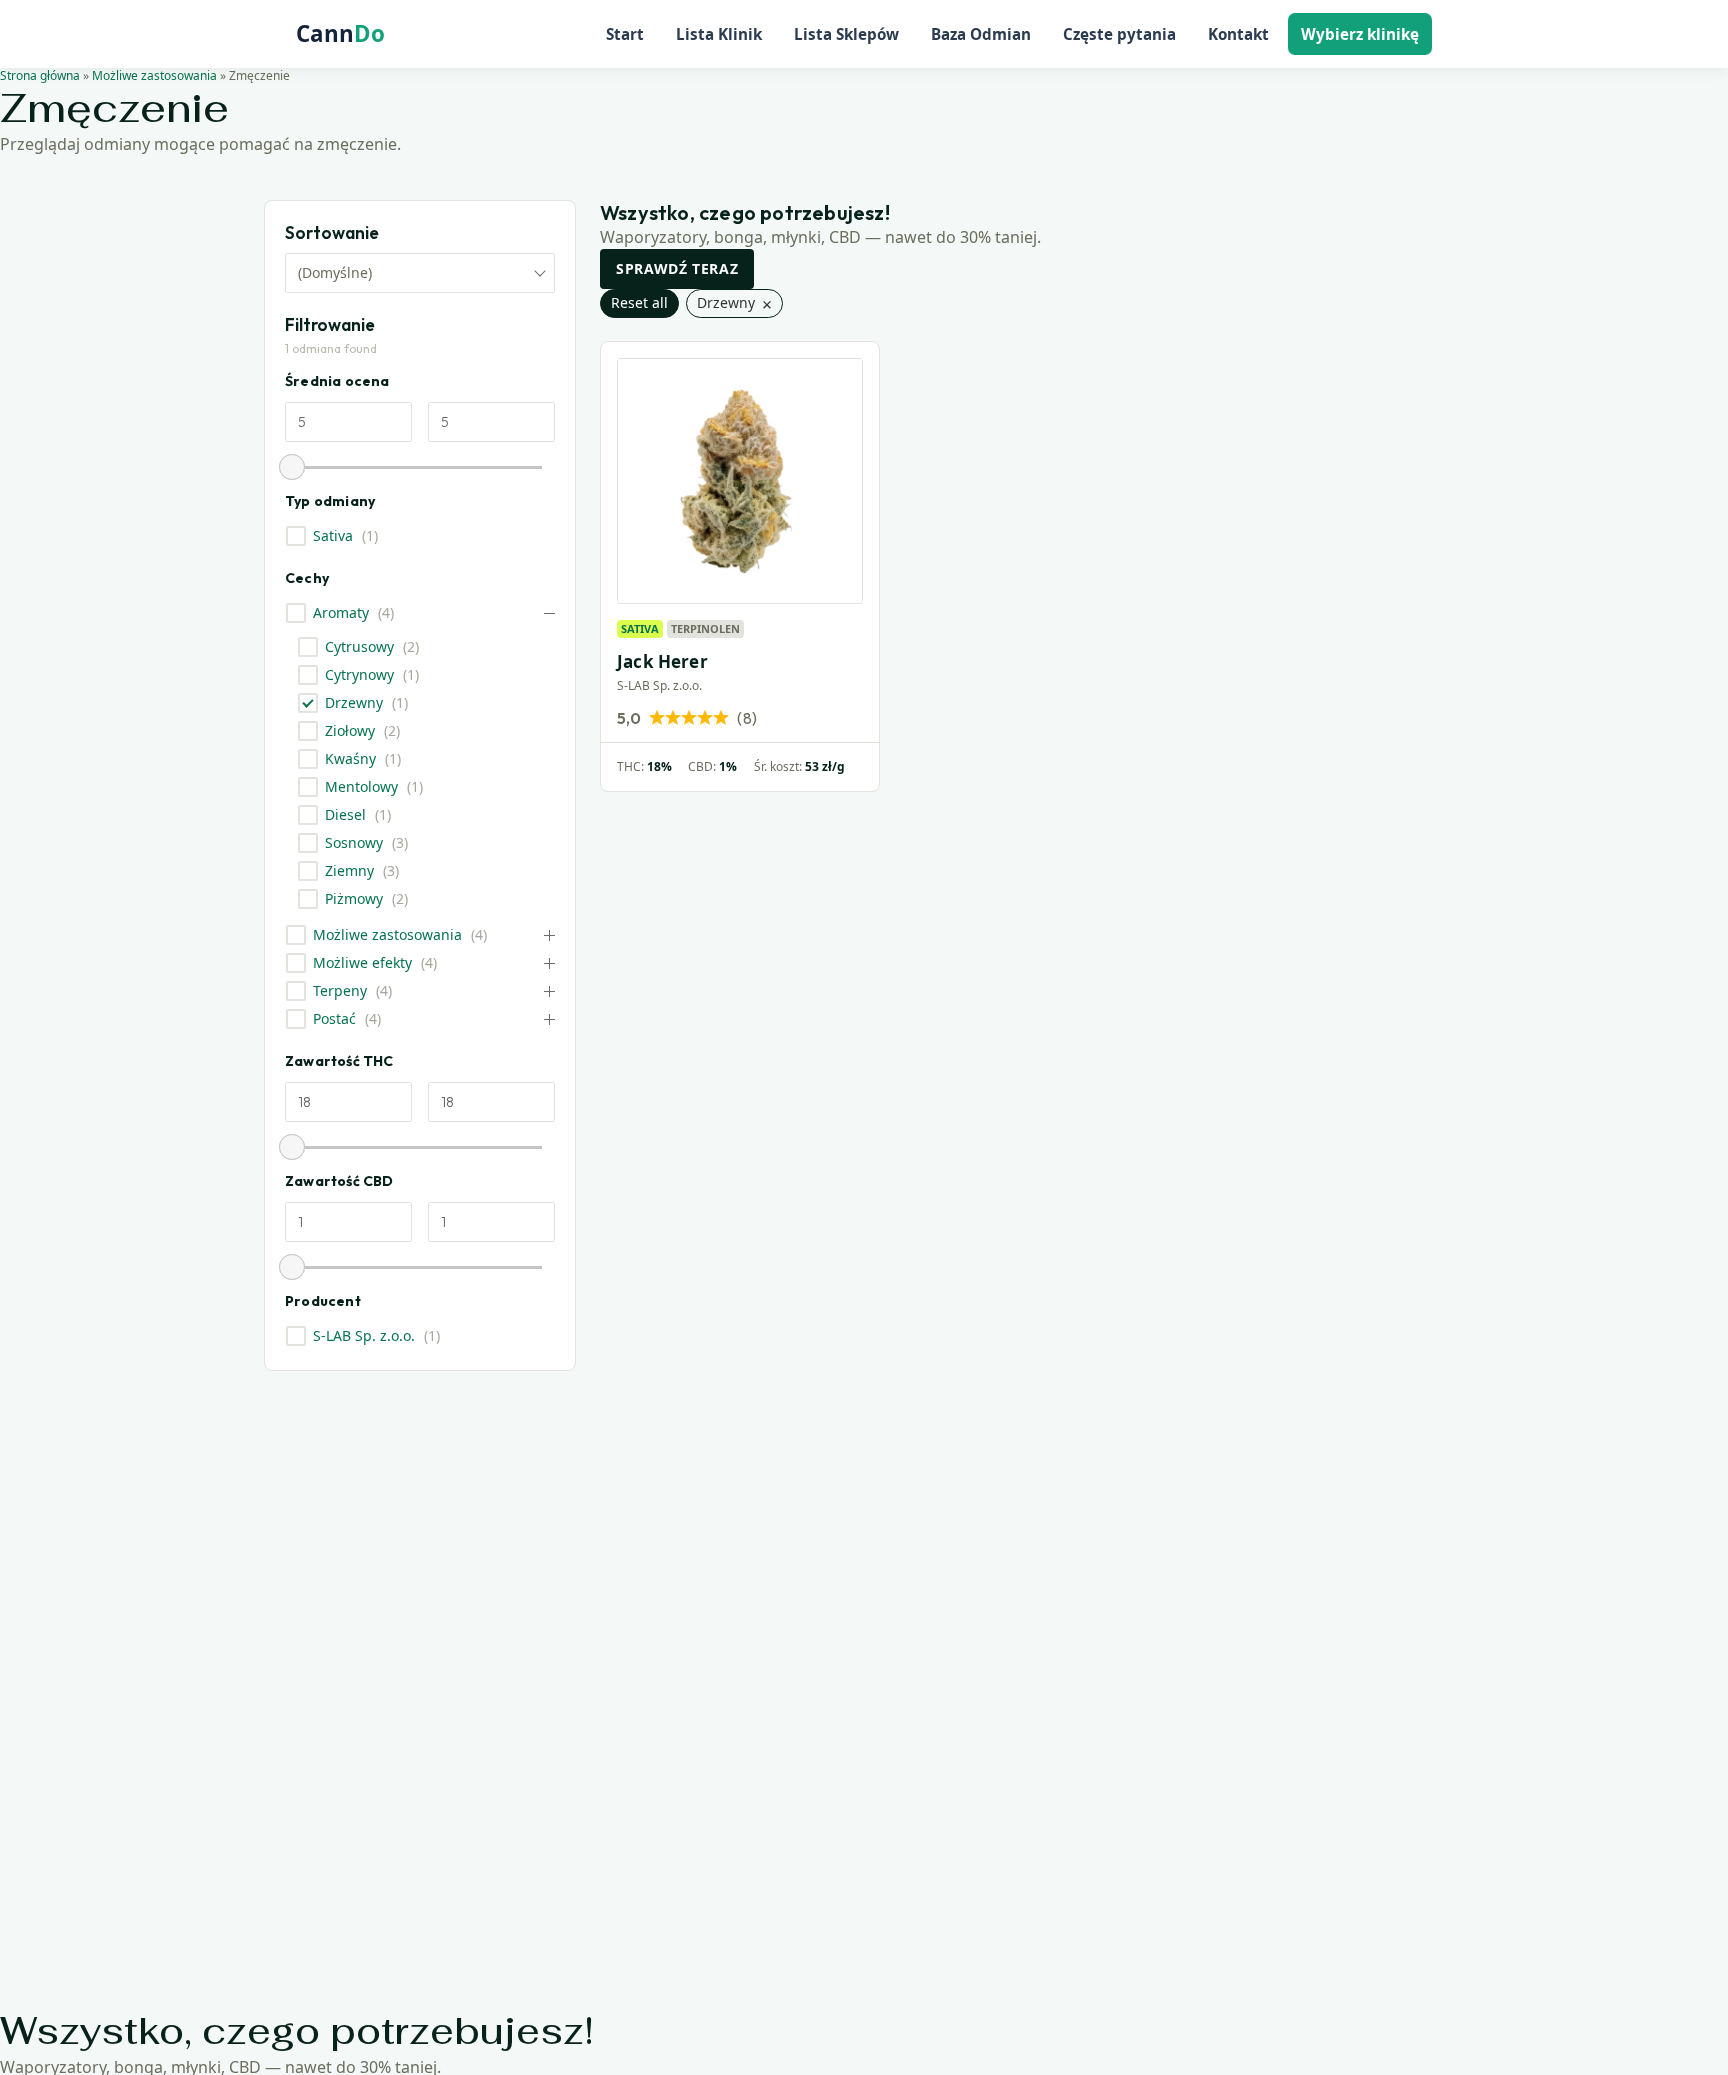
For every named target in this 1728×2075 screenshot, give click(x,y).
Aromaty (341, 613)
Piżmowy (354, 899)
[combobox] (420, 273)
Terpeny (340, 991)
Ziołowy (350, 731)
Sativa (333, 536)
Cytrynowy (359, 675)
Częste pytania (1119, 34)
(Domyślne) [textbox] (335, 272)
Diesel (345, 815)
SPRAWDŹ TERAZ (677, 268)
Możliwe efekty (362, 963)
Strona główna (40, 75)
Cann (340, 34)
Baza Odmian (981, 34)
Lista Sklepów (846, 34)
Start (625, 34)
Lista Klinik (719, 34)
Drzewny (354, 703)
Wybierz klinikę (1360, 34)
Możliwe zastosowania (154, 75)
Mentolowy (361, 787)
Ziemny (349, 871)
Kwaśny (350, 759)
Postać (334, 1019)
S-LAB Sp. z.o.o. (364, 1336)
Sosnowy (354, 843)
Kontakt (1238, 34)
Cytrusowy (359, 647)
